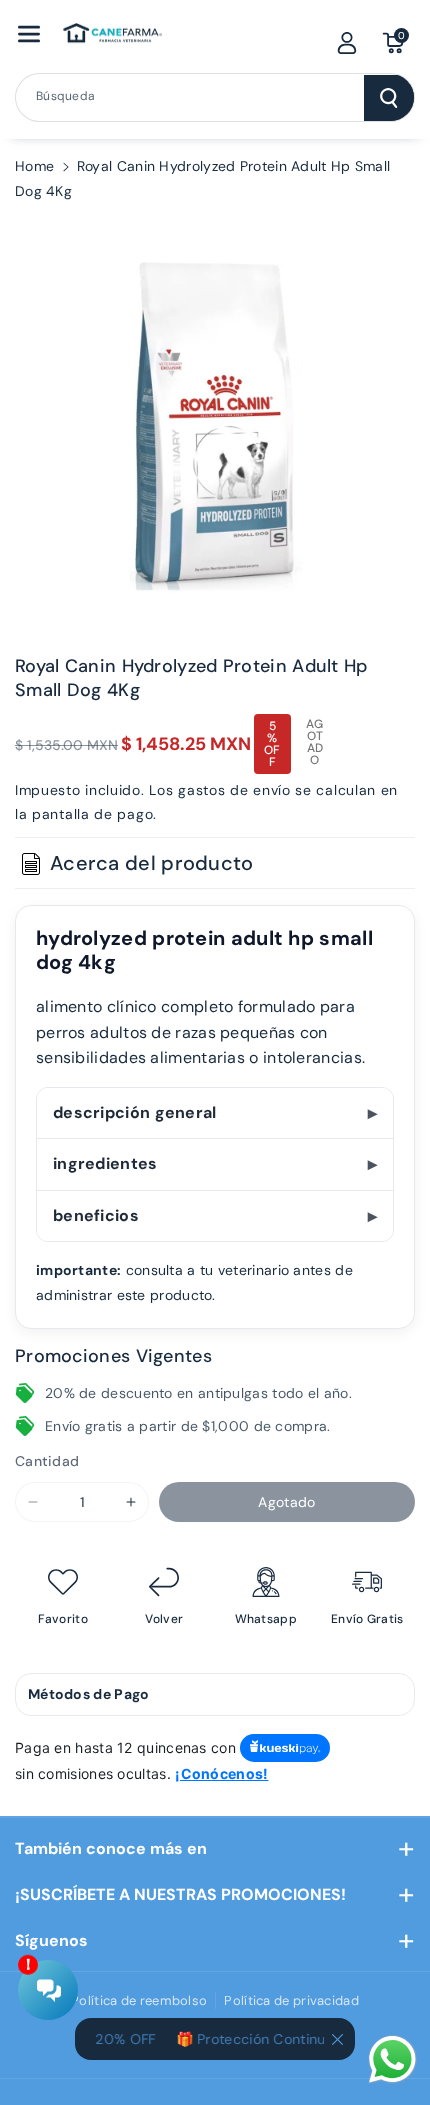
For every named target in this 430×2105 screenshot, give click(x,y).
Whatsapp (266, 1619)
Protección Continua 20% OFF (289, 2039)
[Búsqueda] (389, 98)
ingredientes (105, 1163)
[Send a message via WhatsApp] (392, 2059)
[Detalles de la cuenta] (347, 43)
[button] (29, 34)
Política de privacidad (291, 2000)
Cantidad (47, 1461)
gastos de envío (234, 790)
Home (34, 166)
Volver (164, 1619)
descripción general (135, 1112)
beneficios (96, 1215)
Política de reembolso (139, 2000)
